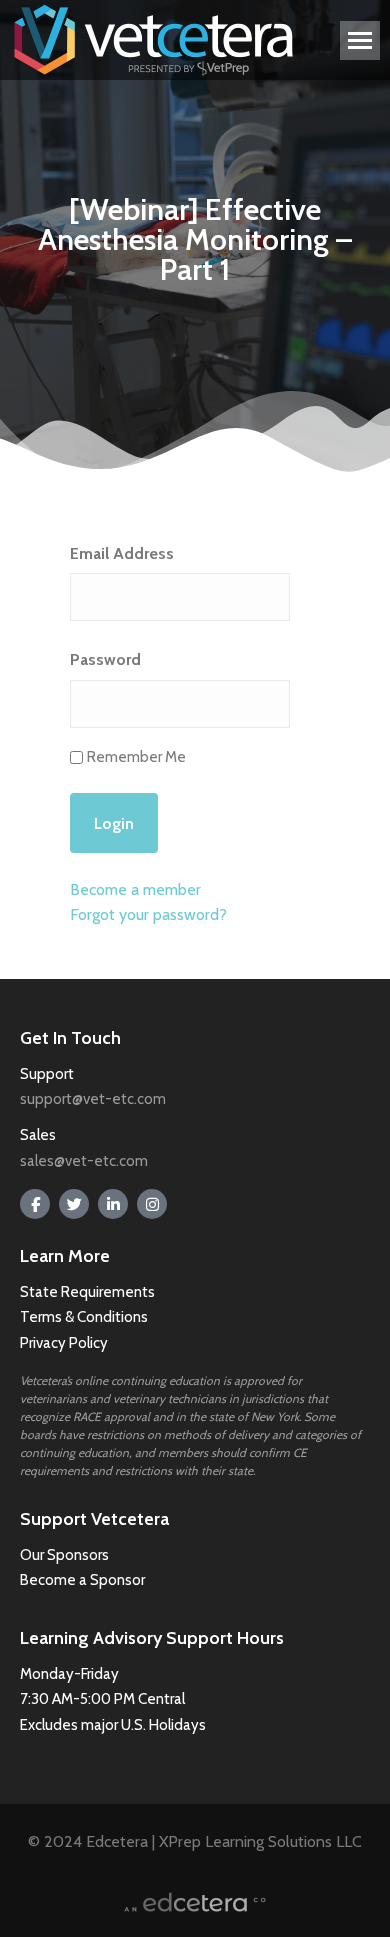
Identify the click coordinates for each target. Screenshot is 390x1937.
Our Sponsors (64, 1555)
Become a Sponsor (82, 1580)
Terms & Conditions (85, 1317)
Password (105, 659)
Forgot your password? (148, 914)
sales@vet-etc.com (84, 1161)
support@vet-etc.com (93, 1099)
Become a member (135, 889)
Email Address (122, 553)
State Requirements (87, 1292)
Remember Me (136, 757)
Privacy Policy (64, 1343)
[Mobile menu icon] (360, 40)
